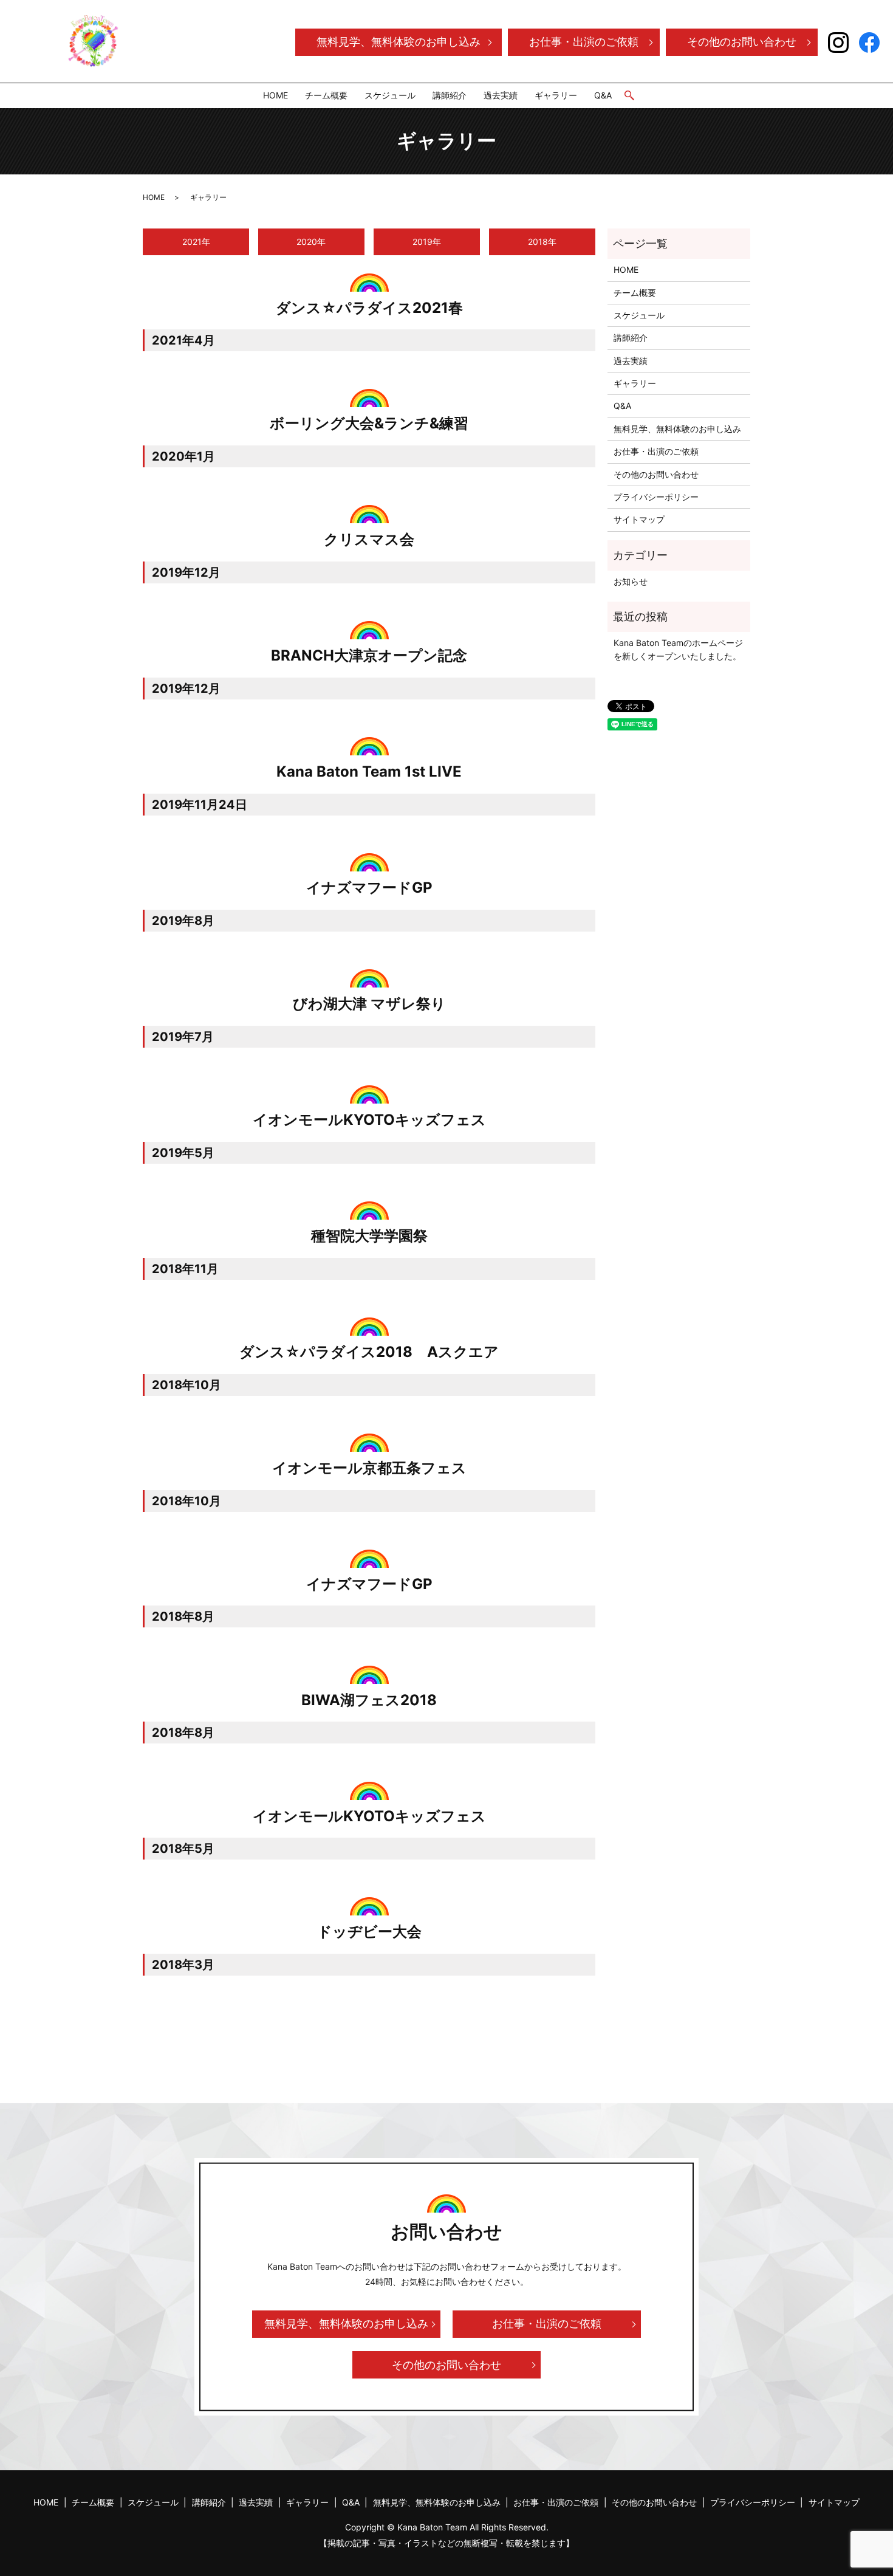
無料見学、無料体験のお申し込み (399, 42)
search (629, 96)
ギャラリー (556, 95)
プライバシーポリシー (656, 497)
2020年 (311, 242)
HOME (275, 95)
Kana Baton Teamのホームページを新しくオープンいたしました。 (678, 649)
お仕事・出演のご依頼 (584, 42)
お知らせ (631, 581)
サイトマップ (639, 519)
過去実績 (501, 95)
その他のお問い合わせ (742, 42)
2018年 (542, 242)
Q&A (603, 95)
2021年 (196, 242)
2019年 (427, 242)
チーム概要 (326, 95)
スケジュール (390, 95)
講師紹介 (450, 95)
